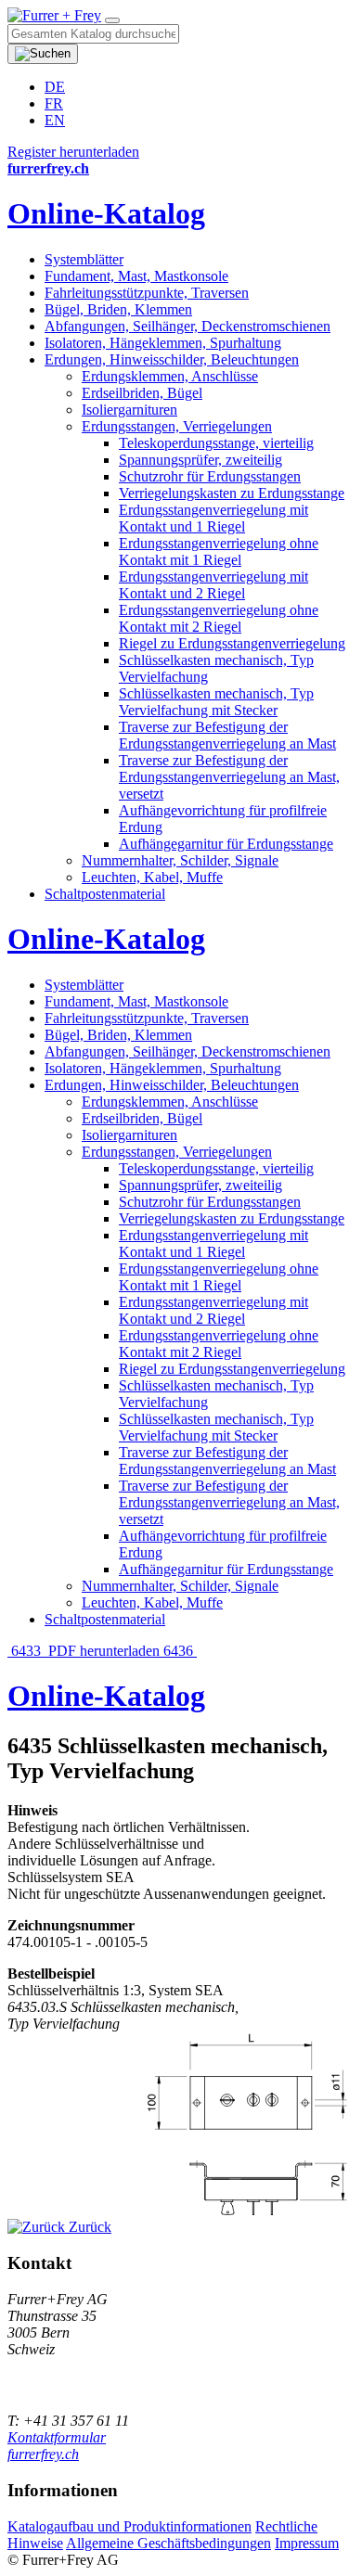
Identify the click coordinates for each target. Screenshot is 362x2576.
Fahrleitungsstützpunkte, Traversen (147, 293)
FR (54, 103)
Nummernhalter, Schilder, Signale (180, 860)
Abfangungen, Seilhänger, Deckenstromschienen (187, 326)
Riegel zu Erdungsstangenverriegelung (232, 643)
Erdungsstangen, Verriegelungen (177, 426)
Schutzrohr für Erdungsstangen (210, 476)
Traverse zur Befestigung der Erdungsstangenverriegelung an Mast (227, 735)
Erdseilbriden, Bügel (142, 393)
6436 (180, 1651)
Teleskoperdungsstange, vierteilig (216, 443)
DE (55, 87)
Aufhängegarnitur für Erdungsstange (226, 844)
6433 (26, 1651)
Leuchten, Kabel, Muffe (152, 877)
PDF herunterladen (104, 1651)
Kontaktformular (57, 2437)
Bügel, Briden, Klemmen (118, 309)
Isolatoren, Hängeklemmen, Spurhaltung (163, 343)
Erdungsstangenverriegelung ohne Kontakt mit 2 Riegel (219, 618)
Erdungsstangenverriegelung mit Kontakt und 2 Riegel (213, 585)
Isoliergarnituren (129, 410)
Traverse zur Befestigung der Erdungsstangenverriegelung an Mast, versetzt (229, 777)
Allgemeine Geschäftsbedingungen (168, 2543)
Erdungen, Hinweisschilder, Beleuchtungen (172, 359)
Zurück (88, 2227)
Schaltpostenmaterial (105, 894)
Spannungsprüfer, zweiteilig (200, 460)
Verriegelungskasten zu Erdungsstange (232, 493)
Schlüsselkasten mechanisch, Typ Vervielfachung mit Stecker (216, 702)
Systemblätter (84, 259)
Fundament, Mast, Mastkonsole (136, 276)
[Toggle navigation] (112, 20)
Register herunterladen (73, 152)
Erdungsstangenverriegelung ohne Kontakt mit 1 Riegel (219, 551)
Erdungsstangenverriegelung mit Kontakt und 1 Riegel (213, 518)
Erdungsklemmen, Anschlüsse (170, 376)
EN (55, 120)
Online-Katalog (106, 213)
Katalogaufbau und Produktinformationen (129, 2526)
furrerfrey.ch (43, 2454)
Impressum (307, 2543)
